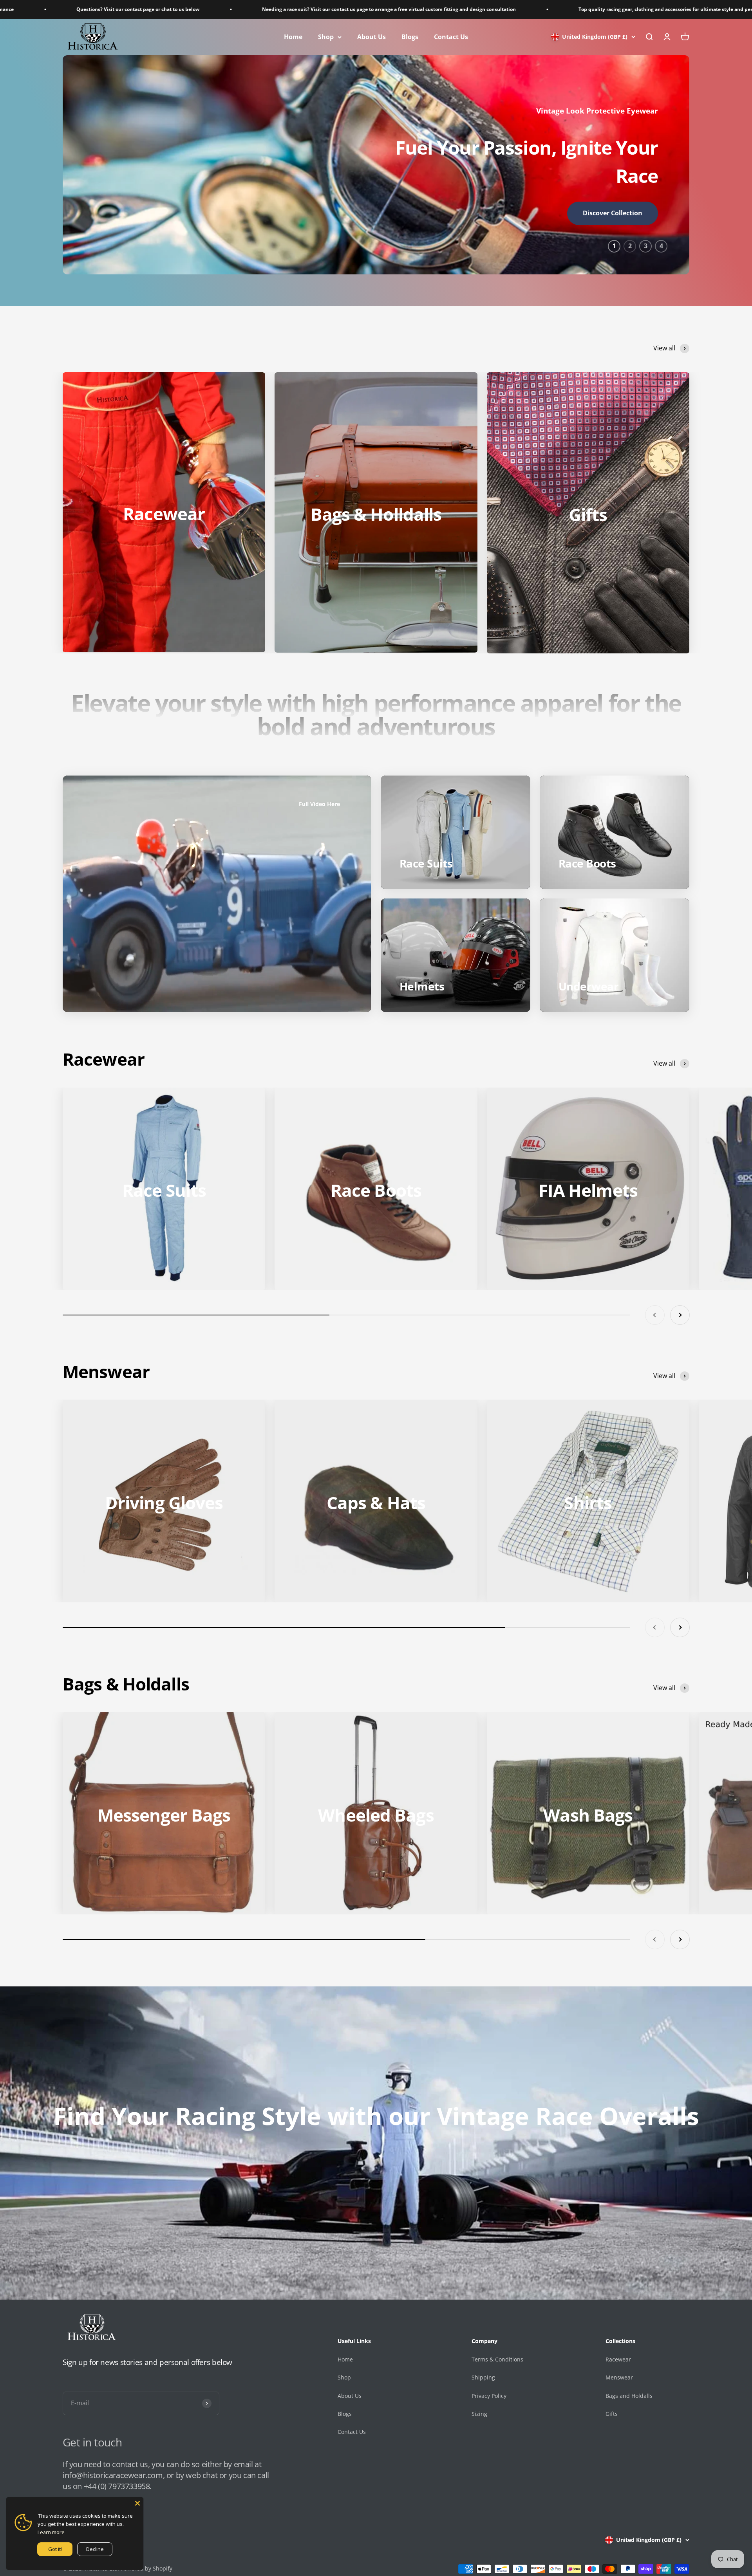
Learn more (51, 2532)
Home (293, 37)
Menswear (619, 2377)
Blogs (410, 37)
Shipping (483, 2377)
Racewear (618, 2359)
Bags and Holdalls (629, 2396)
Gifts (612, 2414)
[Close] (137, 2503)
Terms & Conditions (497, 2359)
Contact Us (451, 37)
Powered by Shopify (146, 2568)
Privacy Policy (489, 2396)
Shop (326, 37)
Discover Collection (139, 213)
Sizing (479, 2414)
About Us (371, 37)
